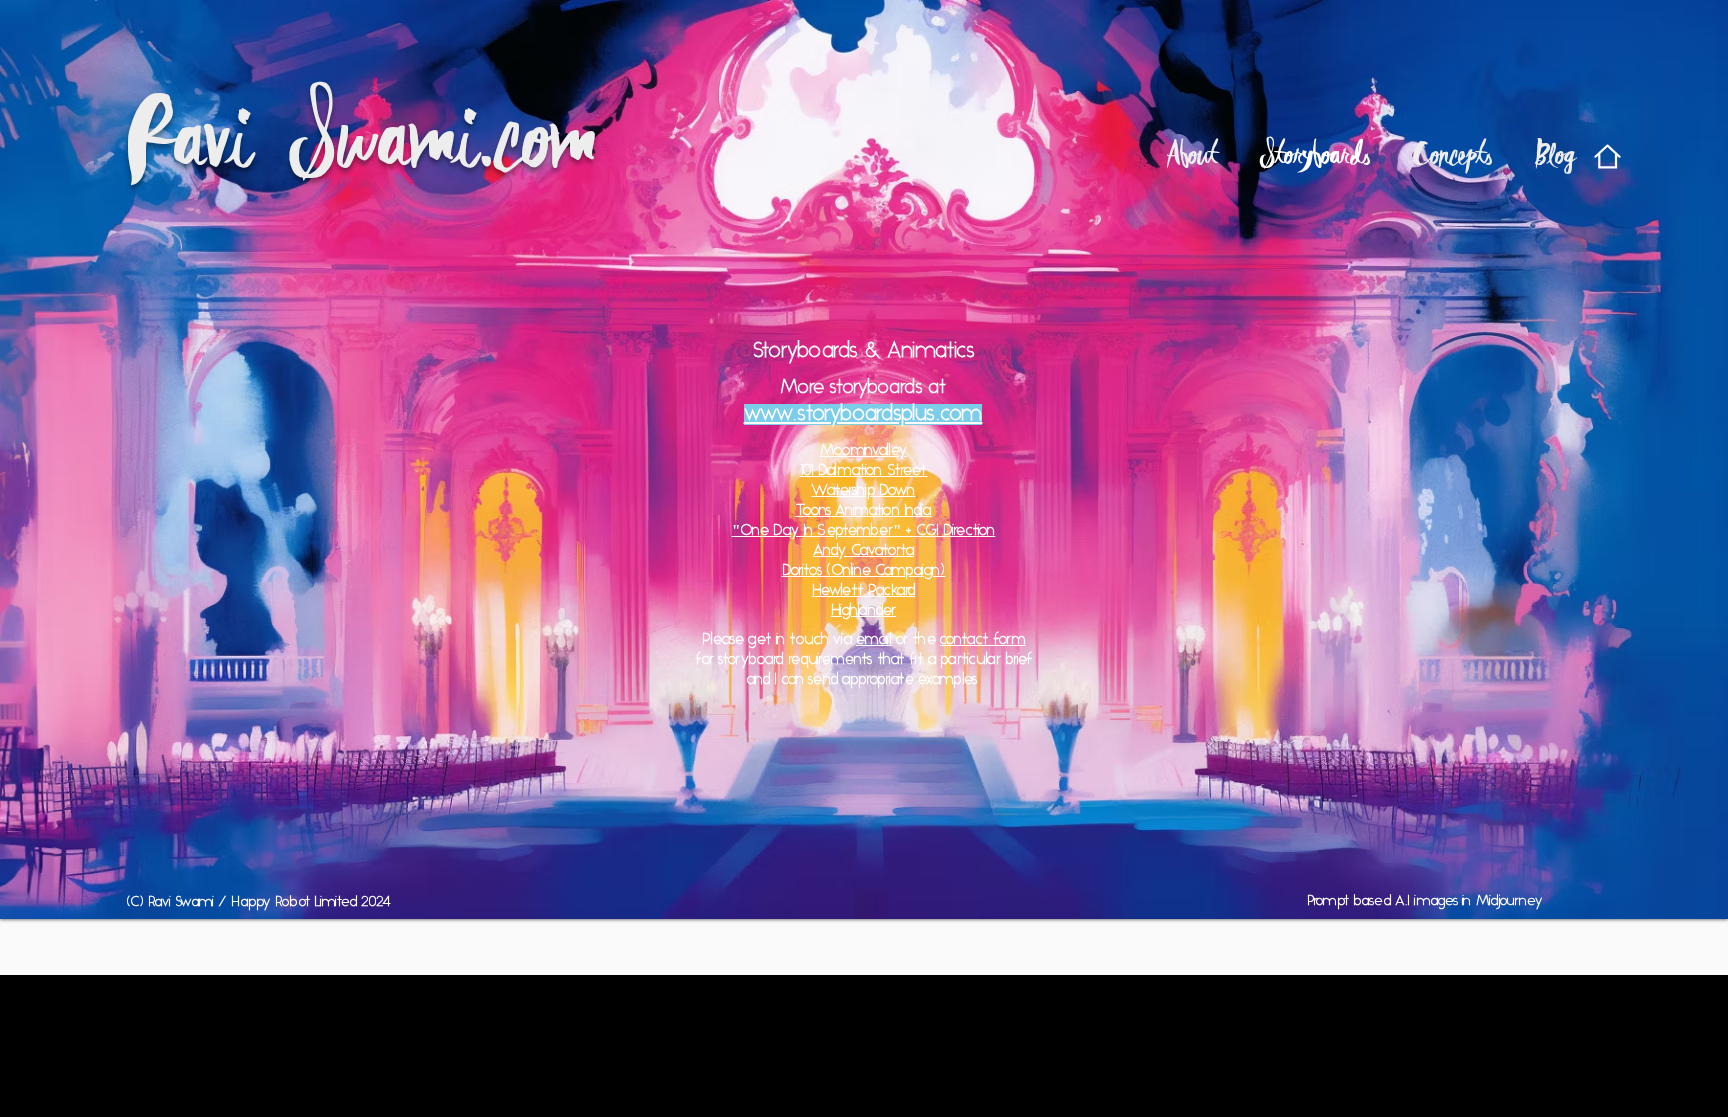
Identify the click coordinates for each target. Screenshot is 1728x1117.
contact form (983, 640)
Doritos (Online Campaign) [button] (864, 571)
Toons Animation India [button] (863, 511)
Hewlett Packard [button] (863, 591)
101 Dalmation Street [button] (864, 471)
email (874, 640)
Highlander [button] (864, 611)
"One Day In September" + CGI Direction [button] (864, 531)
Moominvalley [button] (863, 451)
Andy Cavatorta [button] (863, 551)
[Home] (1607, 156)
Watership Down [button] (863, 491)
